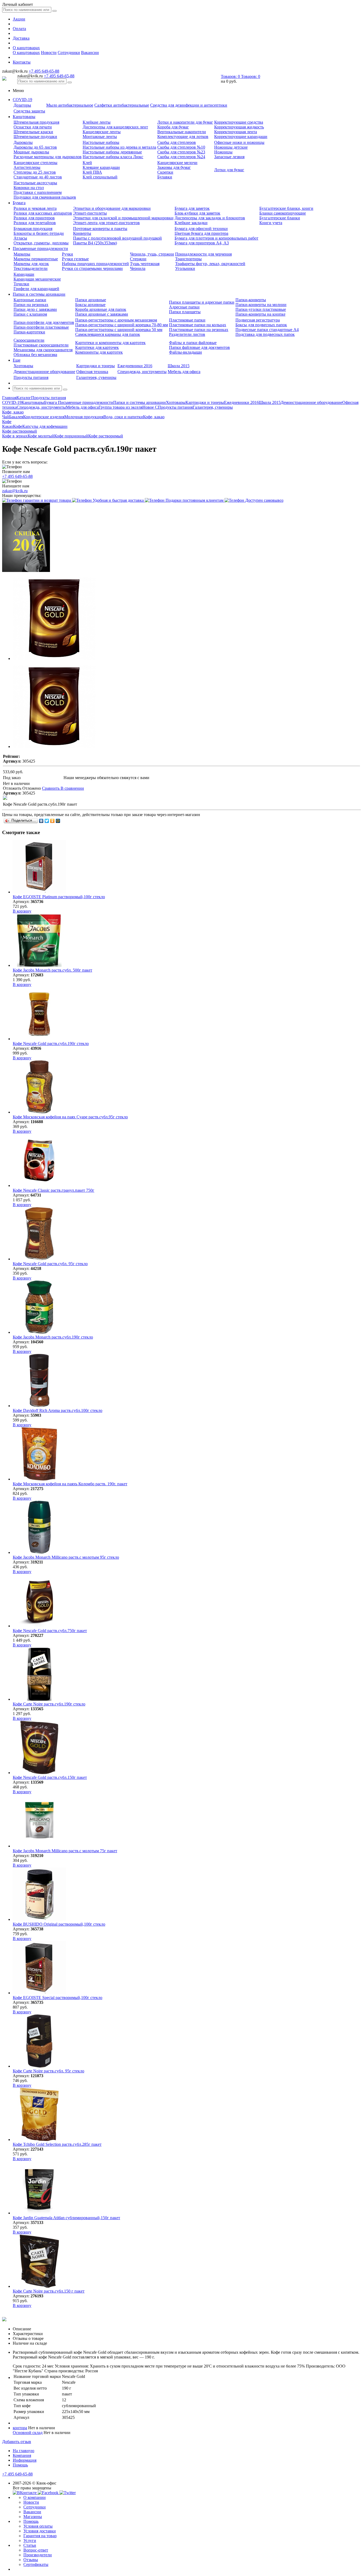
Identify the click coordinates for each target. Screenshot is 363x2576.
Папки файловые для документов (199, 347)
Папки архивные (91, 300)
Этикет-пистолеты (90, 213)
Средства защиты (29, 111)
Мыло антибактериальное (70, 105)
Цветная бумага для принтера (201, 233)
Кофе (18, 426)
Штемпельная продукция (36, 122)
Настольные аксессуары (35, 183)
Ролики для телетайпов (35, 223)
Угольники (185, 268)
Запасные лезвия (229, 157)
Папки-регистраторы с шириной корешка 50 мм (119, 330)
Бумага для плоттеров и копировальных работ (216, 238)
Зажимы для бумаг (174, 167)
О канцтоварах (26, 48)
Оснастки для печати (33, 127)
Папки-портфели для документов (44, 322)
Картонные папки (30, 300)
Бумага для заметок (192, 208)
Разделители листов (187, 334)
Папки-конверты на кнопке (260, 314)
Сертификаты (36, 2564)
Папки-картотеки (29, 332)
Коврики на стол (29, 188)
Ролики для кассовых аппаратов (43, 213)
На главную (24, 2451)
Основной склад (28, 2433)
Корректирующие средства (239, 122)
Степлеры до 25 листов (35, 172)
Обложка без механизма (35, 355)
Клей (87, 163)
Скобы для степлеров (177, 142)
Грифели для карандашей (36, 289)
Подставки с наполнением (38, 192)
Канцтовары (24, 117)
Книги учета (271, 223)
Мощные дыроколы (31, 152)
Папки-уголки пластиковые (261, 309)
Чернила (138, 268)
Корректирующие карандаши (241, 137)
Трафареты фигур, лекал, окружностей (210, 264)
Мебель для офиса (184, 372)
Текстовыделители (31, 268)
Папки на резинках (31, 305)
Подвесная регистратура (258, 320)
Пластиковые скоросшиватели (41, 345)
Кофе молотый (41, 436)
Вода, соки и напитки (123, 417)
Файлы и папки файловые (193, 343)
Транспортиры (188, 259)
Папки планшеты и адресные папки (202, 302)
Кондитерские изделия (44, 417)
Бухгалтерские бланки (280, 218)
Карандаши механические (37, 279)
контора (20, 2428)
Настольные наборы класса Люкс (113, 157)
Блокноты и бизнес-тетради (39, 233)
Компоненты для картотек (99, 352)
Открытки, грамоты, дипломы (41, 243)
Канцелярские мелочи (177, 163)
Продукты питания (31, 377)
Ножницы (223, 152)
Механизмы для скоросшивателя (43, 350)
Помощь (20, 2465)
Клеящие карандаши (101, 167)
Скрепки (165, 172)
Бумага (19, 203)
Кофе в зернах (15, 436)
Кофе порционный (71, 436)
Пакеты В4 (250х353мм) (95, 243)
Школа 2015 (179, 366)
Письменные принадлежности (40, 248)
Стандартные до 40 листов (38, 177)
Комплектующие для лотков (183, 137)
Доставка (21, 38)
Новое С (150, 407)
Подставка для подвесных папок (265, 334)
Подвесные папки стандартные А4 (267, 330)
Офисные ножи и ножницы (239, 142)
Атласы (20, 238)
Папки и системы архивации (39, 294)
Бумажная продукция (33, 229)
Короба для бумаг (173, 127)
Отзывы (31, 2560)
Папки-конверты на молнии (261, 305)
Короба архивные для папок (101, 309)
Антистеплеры (27, 167)
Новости (49, 53)
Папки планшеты (185, 312)
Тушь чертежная (145, 264)
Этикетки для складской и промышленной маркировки (123, 218)
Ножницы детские (231, 147)
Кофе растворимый (106, 436)
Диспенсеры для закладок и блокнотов (210, 218)
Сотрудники (69, 53)
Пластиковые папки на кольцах (198, 325)
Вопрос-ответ (36, 2550)
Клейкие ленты (97, 122)
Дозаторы (22, 105)
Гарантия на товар (40, 2536)
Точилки (21, 284)
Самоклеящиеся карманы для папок (108, 334)
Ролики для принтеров (34, 218)
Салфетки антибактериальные (122, 105)
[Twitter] (47, 821)
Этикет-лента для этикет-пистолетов (106, 223)
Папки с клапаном (30, 314)
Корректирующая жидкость (239, 127)
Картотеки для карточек (97, 347)
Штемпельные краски (33, 132)
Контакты (22, 62)
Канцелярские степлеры (35, 163)
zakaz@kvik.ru (15, 491)
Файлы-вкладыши (185, 352)
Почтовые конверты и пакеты (100, 229)
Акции (19, 19)
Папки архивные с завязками (102, 314)
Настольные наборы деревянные (112, 152)
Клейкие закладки (191, 223)
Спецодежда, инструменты (142, 372)
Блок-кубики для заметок (197, 213)
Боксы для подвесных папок (261, 325)
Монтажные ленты (100, 137)
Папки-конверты (251, 300)
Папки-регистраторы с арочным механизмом (116, 320)
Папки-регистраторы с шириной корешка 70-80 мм (122, 325)
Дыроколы (23, 142)
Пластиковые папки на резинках (199, 330)
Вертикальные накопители (182, 132)
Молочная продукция (84, 417)
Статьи (30, 2545)
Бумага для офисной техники (201, 229)
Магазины (33, 2517)
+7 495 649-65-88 (44, 71)
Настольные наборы (101, 142)
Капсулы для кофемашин (45, 426)
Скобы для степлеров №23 (181, 152)
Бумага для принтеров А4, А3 (202, 243)
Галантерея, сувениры (96, 377)
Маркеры (22, 254)
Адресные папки (184, 307)
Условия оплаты (38, 2526)
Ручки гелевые (75, 259)
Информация (25, 2460)
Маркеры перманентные (36, 259)
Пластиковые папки (187, 320)
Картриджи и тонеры (96, 366)
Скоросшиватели (29, 340)
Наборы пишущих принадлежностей (95, 264)
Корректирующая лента (236, 132)
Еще (17, 360)
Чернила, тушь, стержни (152, 254)
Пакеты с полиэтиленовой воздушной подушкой (117, 238)
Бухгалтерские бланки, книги (286, 208)
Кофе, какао (154, 417)
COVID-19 (22, 100)
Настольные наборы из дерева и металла (119, 147)
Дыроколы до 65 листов (35, 147)
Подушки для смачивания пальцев (45, 197)
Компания (22, 2455)
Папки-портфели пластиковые (41, 327)
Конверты (82, 233)
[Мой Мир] (58, 821)
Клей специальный (100, 177)
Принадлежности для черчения (203, 254)
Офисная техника (92, 372)
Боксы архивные (90, 305)
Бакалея (16, 417)
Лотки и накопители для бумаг (185, 122)
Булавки (165, 177)
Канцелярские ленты (102, 132)
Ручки (67, 254)
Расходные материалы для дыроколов (48, 157)
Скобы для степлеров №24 (181, 157)
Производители (38, 2555)
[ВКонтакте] (41, 821)
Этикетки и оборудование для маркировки (112, 208)
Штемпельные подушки (35, 137)
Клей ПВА (92, 172)
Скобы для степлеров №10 (181, 147)
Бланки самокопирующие (283, 213)
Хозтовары (23, 366)
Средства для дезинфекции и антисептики (189, 105)
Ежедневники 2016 (135, 366)
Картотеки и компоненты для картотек (110, 343)
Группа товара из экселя (121, 407)
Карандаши (24, 274)
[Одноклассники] (52, 821)
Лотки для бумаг (229, 170)
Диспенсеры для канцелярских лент (115, 127)
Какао (8, 426)
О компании (35, 2497)
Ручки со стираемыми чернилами (92, 268)
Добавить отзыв (17, 2442)
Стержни (138, 259)
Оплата (19, 29)
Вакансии (90, 53)
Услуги (30, 2541)
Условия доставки (40, 2531)
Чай (6, 417)
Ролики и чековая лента (35, 208)
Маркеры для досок (31, 264)
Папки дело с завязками (35, 309)
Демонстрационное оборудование (44, 372)
